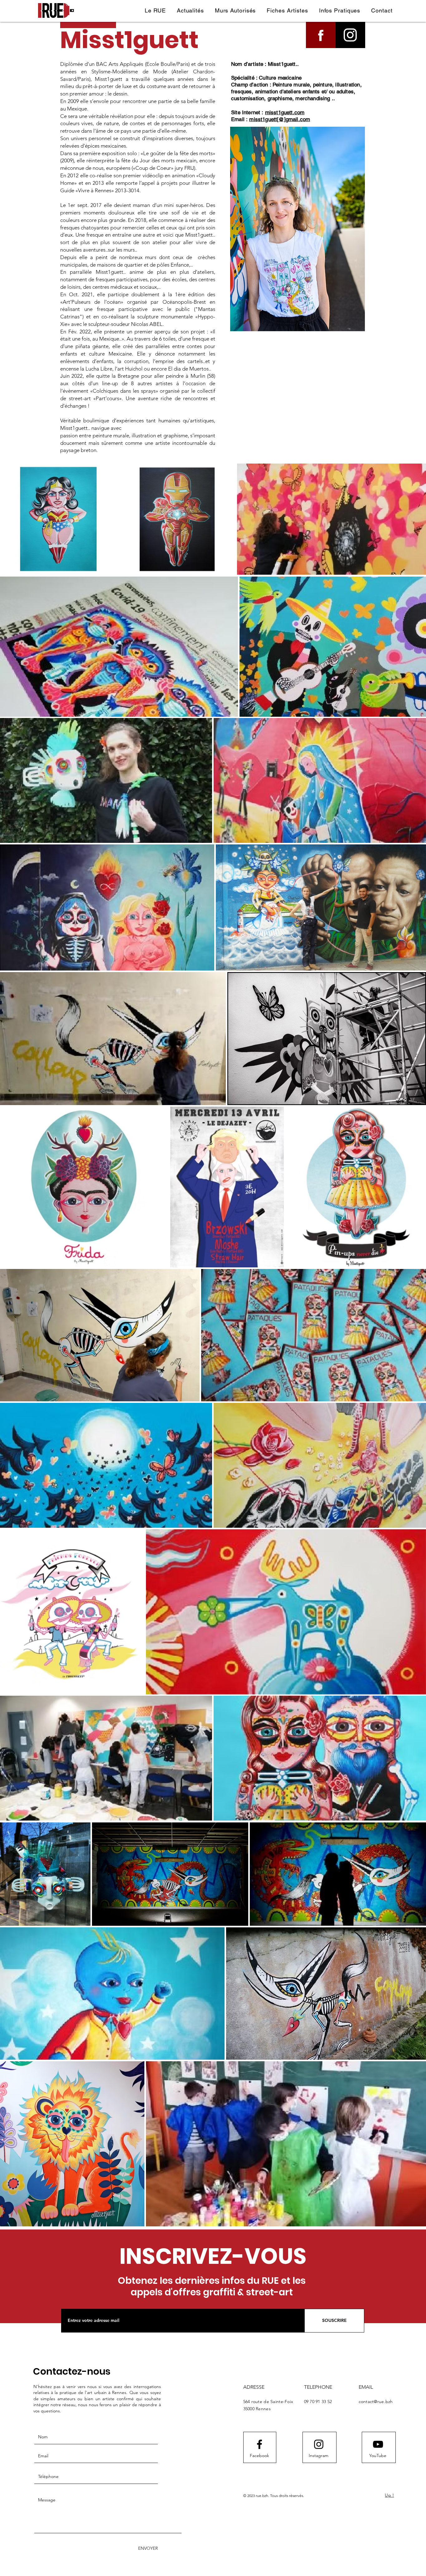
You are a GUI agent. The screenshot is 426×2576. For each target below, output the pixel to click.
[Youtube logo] (378, 2444)
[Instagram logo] (319, 2444)
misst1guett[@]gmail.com (280, 119)
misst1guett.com (285, 112)
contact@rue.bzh (376, 2401)
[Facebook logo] (259, 2444)
